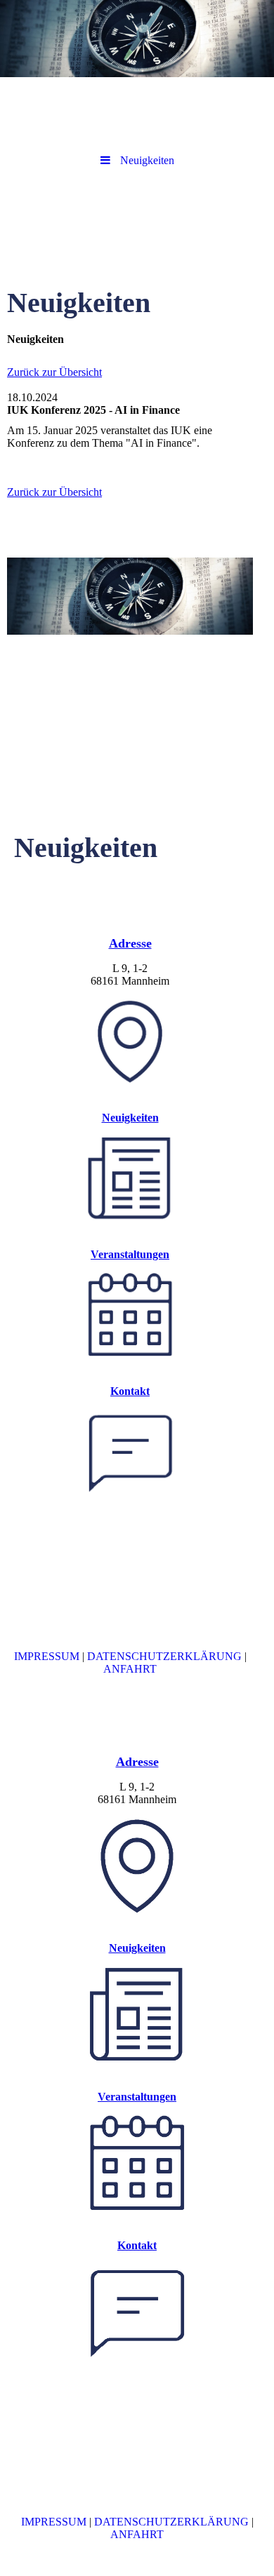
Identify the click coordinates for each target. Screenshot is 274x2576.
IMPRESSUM (47, 1656)
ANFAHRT (130, 1669)
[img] (137, 39)
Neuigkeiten (130, 1118)
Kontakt (130, 1391)
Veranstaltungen (130, 1254)
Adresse (130, 943)
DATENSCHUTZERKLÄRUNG (164, 1656)
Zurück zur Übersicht (54, 372)
